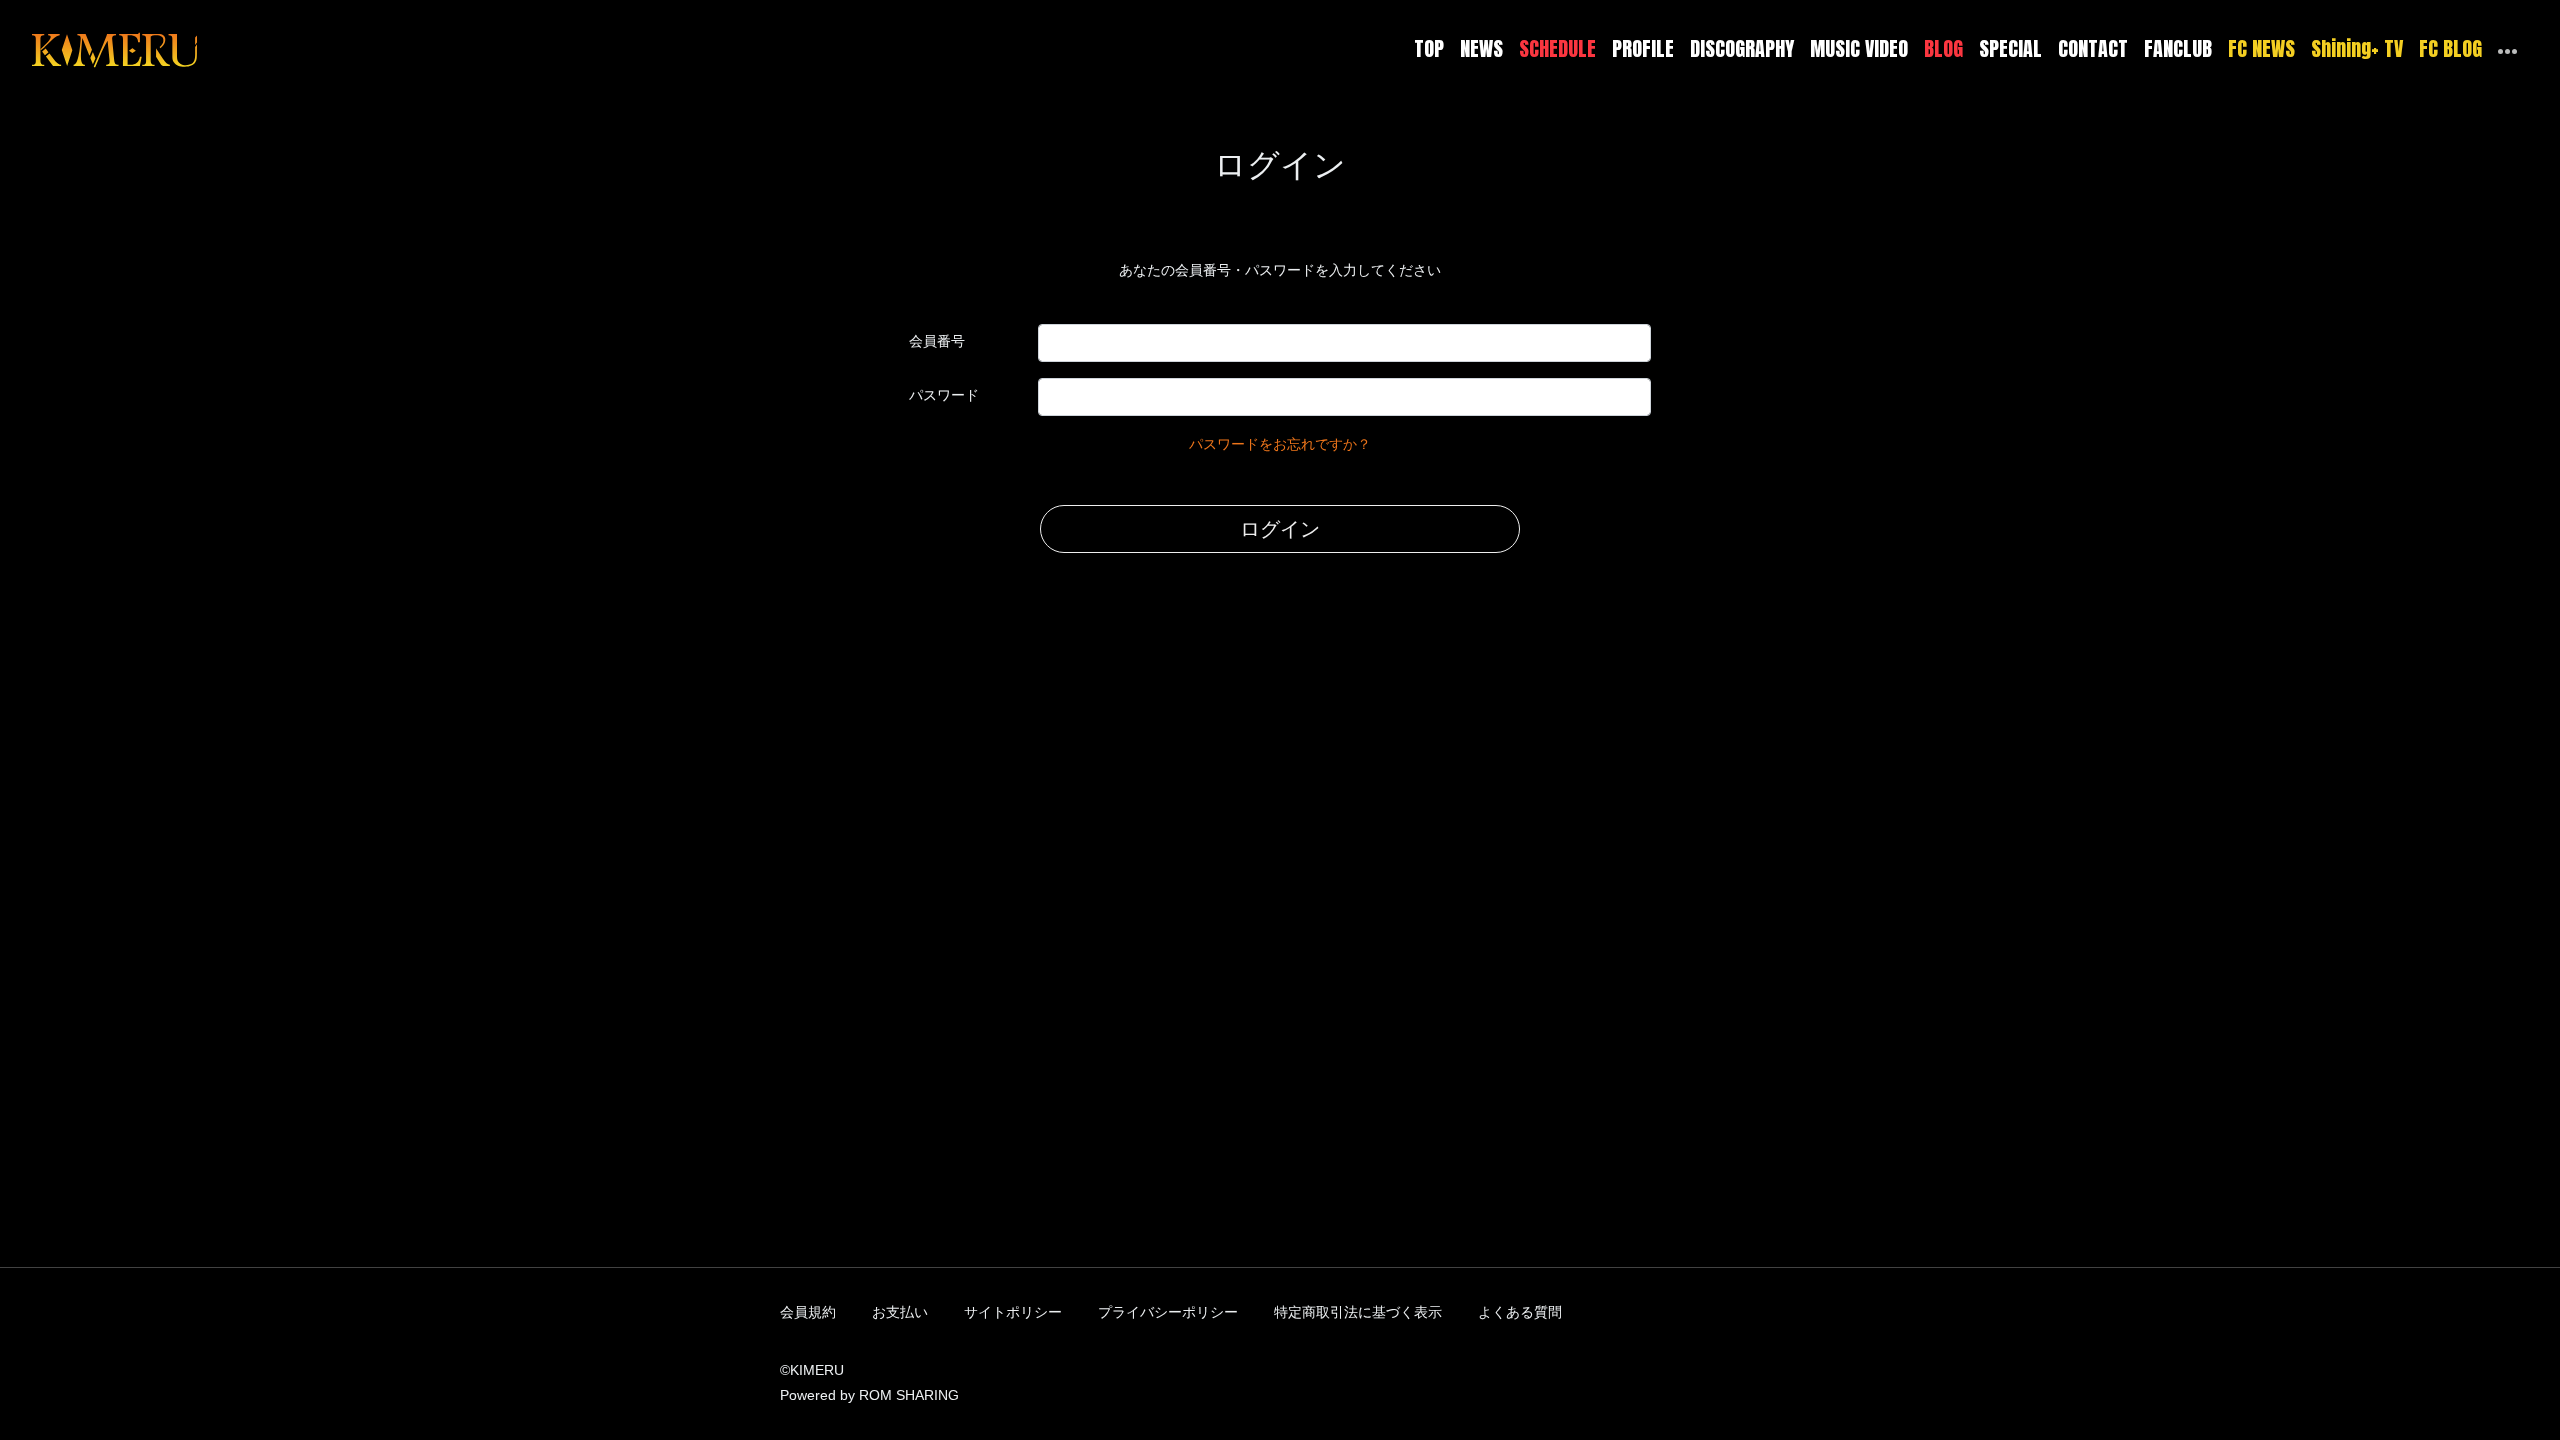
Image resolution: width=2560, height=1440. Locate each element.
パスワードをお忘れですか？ (1280, 444)
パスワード (944, 395)
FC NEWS (2261, 48)
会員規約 (808, 1312)
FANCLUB (2178, 48)
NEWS (1481, 48)
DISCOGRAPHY (1742, 48)
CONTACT (2093, 48)
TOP (1429, 48)
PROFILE (1643, 48)
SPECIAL (2010, 48)
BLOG (1943, 48)
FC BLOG (2450, 48)
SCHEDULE (1557, 48)
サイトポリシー (1013, 1312)
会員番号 (937, 341)
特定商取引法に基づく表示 (1358, 1312)
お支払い (900, 1312)
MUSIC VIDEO (1859, 48)
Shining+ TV (2357, 48)
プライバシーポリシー (1168, 1312)
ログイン (1280, 529)
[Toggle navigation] (210, 49)
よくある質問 (1520, 1312)
